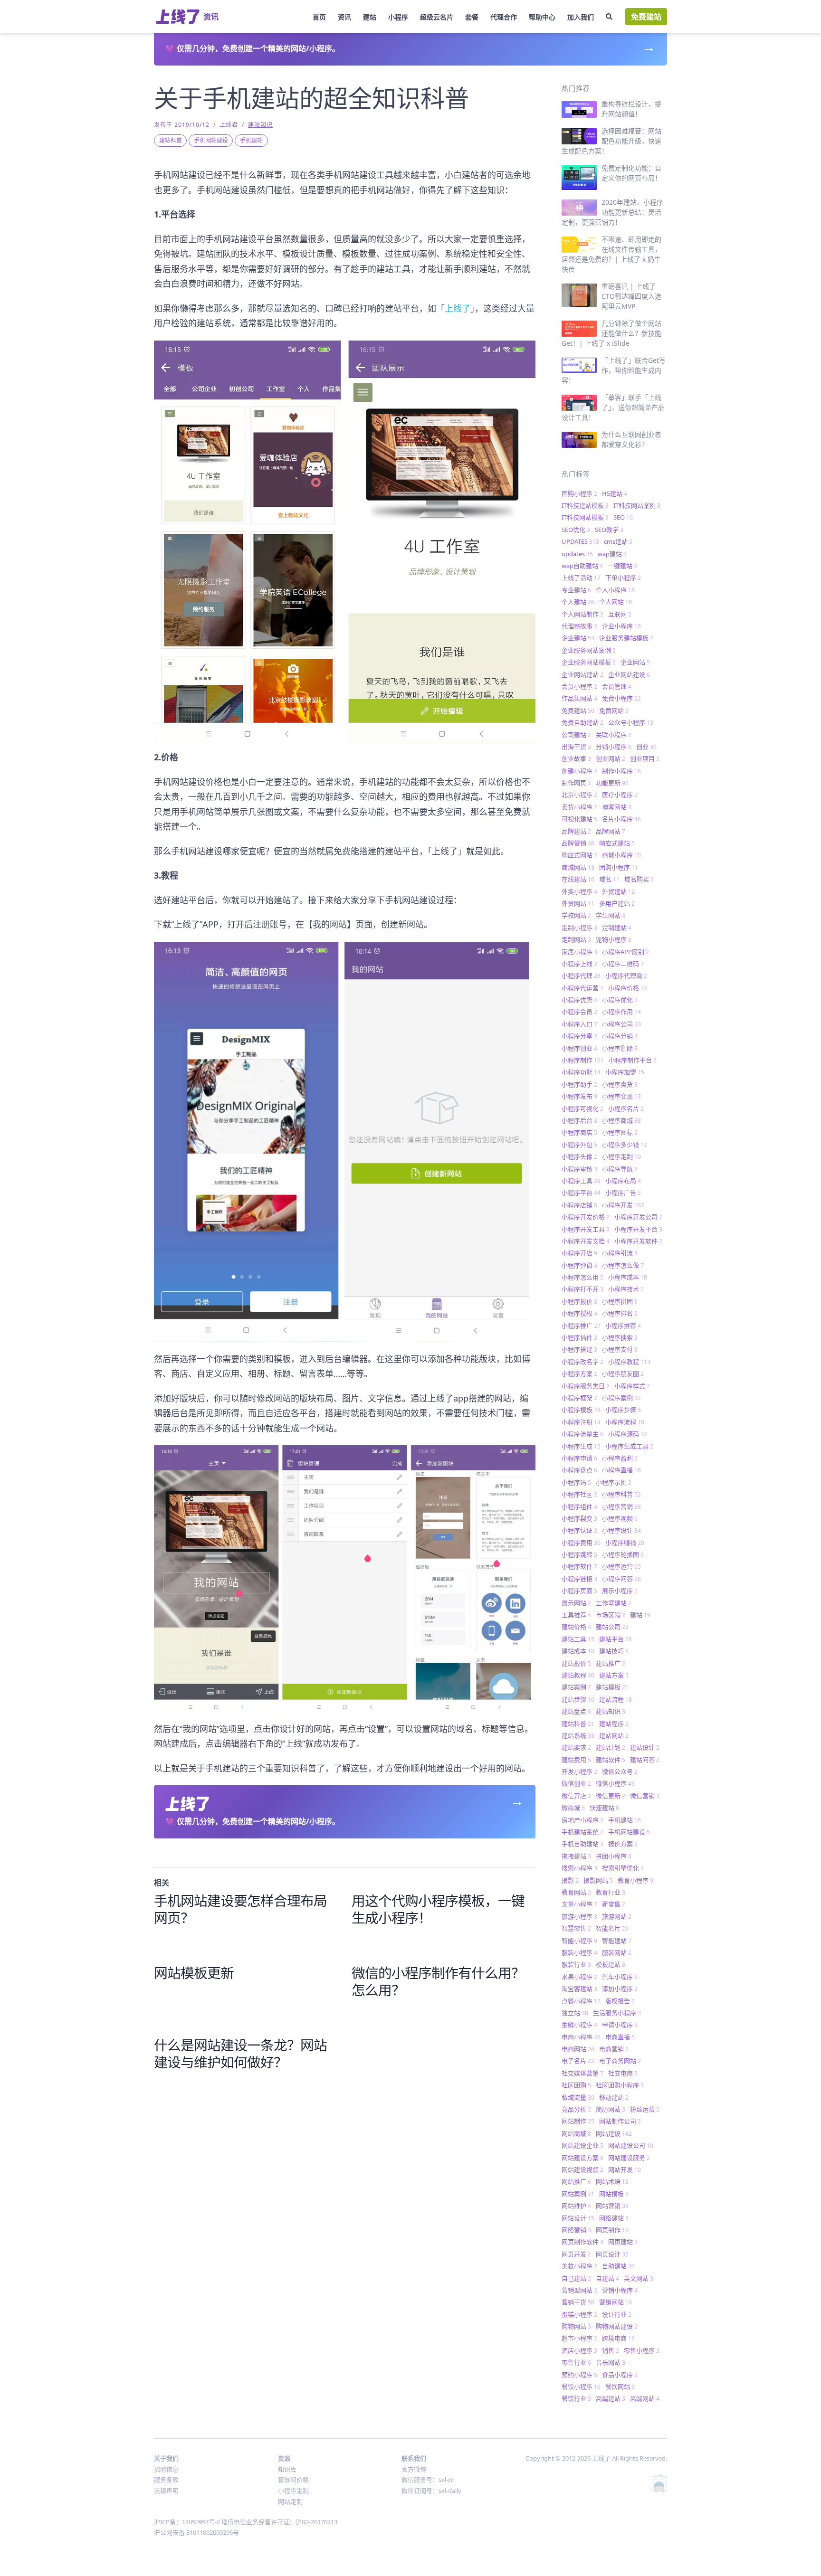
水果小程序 (579, 1977)
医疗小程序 (620, 795)
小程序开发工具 (586, 1229)
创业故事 (576, 758)
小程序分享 (579, 1036)
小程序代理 (581, 975)
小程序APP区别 (625, 952)
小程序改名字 (582, 1362)
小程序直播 (621, 1470)
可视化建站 (579, 819)
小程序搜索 (620, 1337)
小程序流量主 (582, 1434)
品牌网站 (611, 831)
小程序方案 (579, 1373)
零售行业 (576, 2362)
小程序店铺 (579, 1205)
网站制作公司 (620, 2121)
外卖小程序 (579, 891)
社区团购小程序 (620, 2085)
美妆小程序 (579, 2266)
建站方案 (614, 1675)
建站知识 (260, 125)
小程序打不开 (582, 1289)
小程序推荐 (623, 1326)
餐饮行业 (576, 2398)
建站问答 (645, 1760)
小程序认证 (579, 1530)
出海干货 (576, 747)
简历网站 (611, 2109)
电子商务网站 (620, 2061)
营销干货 (578, 2302)
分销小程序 (614, 747)
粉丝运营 (645, 2109)
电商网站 (578, 2049)
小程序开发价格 (586, 1217)
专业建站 (576, 590)
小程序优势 (579, 1000)
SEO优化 (576, 530)
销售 (611, 2350)
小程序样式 (632, 1386)
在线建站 (578, 879)
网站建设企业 (582, 2145)
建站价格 (576, 1627)
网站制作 (578, 2121)
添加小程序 (620, 1989)
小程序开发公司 (638, 1217)
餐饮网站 (620, 2387)
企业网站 (635, 662)
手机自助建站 (582, 1844)
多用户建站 (617, 903)
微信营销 (645, 1796)
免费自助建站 (582, 722)
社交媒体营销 (582, 2073)
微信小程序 (615, 1783)
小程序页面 (579, 1591)
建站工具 (578, 1639)
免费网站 (614, 710)
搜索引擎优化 (623, 1868)
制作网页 (576, 783)
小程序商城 (621, 1120)
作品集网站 (579, 698)
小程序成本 (628, 1277)
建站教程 (578, 1675)
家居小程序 (579, 952)
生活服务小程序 (617, 2013)
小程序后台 (579, 1120)
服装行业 (576, 1964)
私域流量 (578, 2097)
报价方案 (623, 1844)
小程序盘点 (579, 1470)
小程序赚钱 (625, 1543)
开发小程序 (579, 1771)
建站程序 (614, 1724)
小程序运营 (621, 1566)
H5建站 (615, 493)
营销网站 (616, 2302)
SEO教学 (609, 530)
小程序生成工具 (629, 1446)
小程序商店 (579, 1132)
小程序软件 (579, 1566)
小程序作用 (621, 1012)
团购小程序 (579, 493)
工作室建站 (614, 1603)
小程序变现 (621, 1096)
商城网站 (578, 867)
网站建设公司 (631, 2145)
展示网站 (576, 1603)
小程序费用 (581, 1543)
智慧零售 (576, 1928)
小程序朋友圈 (623, 1373)
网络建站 (614, 2218)
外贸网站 (578, 903)
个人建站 (578, 602)
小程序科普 (621, 1494)
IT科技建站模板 (585, 505)
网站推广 (576, 2181)
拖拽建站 (576, 1856)
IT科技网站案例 (637, 505)
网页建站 (623, 2242)
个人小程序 (615, 590)
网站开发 (625, 2169)
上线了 (458, 308)
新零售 (614, 1904)
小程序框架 (579, 1398)
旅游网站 (617, 1916)
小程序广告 (623, 1193)
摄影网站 (598, 1880)
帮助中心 (542, 17)
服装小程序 (579, 1952)
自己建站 (576, 2278)
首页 (319, 17)
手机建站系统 (582, 1832)
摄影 (570, 1880)
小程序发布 (579, 1096)
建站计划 (611, 1747)
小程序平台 (581, 1193)
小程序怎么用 (582, 1277)
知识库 (287, 2469)
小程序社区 (579, 1494)
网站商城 (576, 2133)
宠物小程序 (614, 939)
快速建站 (604, 1808)
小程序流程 (625, 1422)
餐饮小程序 (581, 2387)
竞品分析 (576, 2109)
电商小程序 (581, 2037)
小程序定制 (621, 1156)
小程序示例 (614, 1482)
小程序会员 (579, 1012)
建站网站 (614, 1735)
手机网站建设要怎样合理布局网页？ (240, 1909)
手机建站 (251, 140)
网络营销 (576, 2230)
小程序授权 (579, 1313)
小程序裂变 (579, 1518)
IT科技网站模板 (585, 517)
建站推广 (611, 1663)
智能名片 (612, 1928)
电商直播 (620, 2037)
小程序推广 (581, 1326)
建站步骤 (578, 1699)
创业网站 (611, 758)
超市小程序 (579, 2338)
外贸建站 (618, 891)
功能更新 (612, 783)
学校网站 (576, 915)
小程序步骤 (623, 1410)
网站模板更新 (194, 1973)
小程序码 (576, 1482)
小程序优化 (620, 1000)
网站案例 (578, 2194)
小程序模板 (581, 1410)
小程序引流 (620, 1253)
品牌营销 (578, 843)
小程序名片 (626, 1108)
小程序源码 (628, 1434)
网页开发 (576, 2254)
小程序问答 (621, 1579)
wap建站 (612, 554)
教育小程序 (635, 1880)
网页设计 (612, 2254)
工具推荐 (576, 1615)
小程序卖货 (620, 1084)
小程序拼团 (620, 1301)
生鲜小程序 (579, 2025)
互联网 (620, 614)
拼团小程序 (614, 1856)
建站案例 (576, 1687)
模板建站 (611, 1964)
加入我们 (581, 17)
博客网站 (617, 807)
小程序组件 (579, 1506)
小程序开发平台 (638, 1229)
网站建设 (614, 2133)
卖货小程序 (579, 807)
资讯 (344, 17)
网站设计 (578, 2218)
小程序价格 (628, 988)
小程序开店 (579, 1253)
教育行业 (611, 1892)
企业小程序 (621, 626)
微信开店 (576, 1796)
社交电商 (623, 2073)
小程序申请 (579, 1458)
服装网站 (617, 1952)
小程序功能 (581, 1072)
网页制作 (612, 2230)
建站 (370, 17)
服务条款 (166, 2480)
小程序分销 (620, 1036)
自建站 (607, 2278)
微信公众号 (620, 1771)
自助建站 (618, 2266)
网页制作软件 (582, 2242)
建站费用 (576, 1760)
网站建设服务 (629, 2158)
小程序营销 (621, 1506)
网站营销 (612, 2206)
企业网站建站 (582, 674)
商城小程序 (621, 855)
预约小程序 (579, 2375)
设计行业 (617, 2314)
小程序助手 (579, 1084)
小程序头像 (579, 1156)
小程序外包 (579, 1145)
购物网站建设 (617, 2326)
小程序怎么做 (623, 1265)
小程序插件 (579, 1337)
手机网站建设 (211, 140)
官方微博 (414, 2469)
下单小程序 (623, 578)
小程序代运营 (582, 988)
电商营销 (614, 2049)
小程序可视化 (582, 1108)
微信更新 (611, 1796)
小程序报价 (579, 1301)
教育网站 (576, 1892)
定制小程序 (579, 928)
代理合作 (504, 17)
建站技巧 (614, 1651)
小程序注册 (581, 1422)
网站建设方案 (582, 2158)
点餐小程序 (581, 2001)
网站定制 (290, 2501)
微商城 (573, 1808)
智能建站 (617, 1941)
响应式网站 (579, 855)
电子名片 (578, 2061)
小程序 (398, 17)
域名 (609, 879)
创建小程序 (579, 771)
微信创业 (576, 1783)
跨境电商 (618, 2338)
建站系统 (578, 1735)
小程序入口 (579, 1024)
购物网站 (576, 2326)
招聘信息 (166, 2469)
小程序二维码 (623, 964)
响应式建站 (617, 843)
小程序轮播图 (623, 1554)
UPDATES (580, 541)
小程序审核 (579, 1169)
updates (577, 554)
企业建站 (578, 638)
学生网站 (611, 915)
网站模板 (614, 2194)
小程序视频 (620, 1518)
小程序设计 (621, 1530)
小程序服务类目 (586, 1386)
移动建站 (614, 2097)
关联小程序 (614, 735)
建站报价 (576, 1663)
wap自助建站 (582, 566)
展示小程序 (620, 1591)
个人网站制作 (582, 614)
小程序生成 (581, 1446)
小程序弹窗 (579, 1265)
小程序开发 (623, 1205)
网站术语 (612, 2181)
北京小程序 (579, 795)
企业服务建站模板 (626, 638)
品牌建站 (576, 831)
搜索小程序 (579, 1868)
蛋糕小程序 (579, 2314)
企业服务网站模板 (589, 662)
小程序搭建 (579, 1349)
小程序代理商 (626, 975)
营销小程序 (620, 2290)
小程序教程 (629, 1362)
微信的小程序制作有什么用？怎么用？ (438, 1981)
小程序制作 (583, 1060)
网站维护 (576, 2206)
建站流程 (616, 1699)
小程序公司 (621, 1024)
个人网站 (616, 602)
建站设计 (645, 1747)
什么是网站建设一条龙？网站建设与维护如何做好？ (240, 2053)
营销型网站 (579, 2290)
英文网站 (639, 2278)
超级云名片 (437, 17)
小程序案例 (621, 1398)
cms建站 (618, 541)
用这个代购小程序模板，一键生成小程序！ (438, 1909)
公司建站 (576, 735)
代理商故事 (579, 626)
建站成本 (578, 1651)
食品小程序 (620, 2375)
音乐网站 (611, 2362)
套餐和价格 (293, 2480)
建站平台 (616, 1639)
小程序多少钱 (625, 1145)
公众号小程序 (631, 722)
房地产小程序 (582, 1820)
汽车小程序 (620, 1977)
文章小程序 (579, 1904)
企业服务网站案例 (589, 650)
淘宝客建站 (579, 1989)
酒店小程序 (579, 2350)
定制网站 (576, 939)
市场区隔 (611, 1615)
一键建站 (622, 566)
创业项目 (645, 758)
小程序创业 (579, 1048)
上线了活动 (581, 578)
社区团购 (576, 2085)
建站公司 (612, 1627)
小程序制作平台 (633, 1060)
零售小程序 (642, 2350)
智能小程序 (579, 1941)
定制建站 (617, 928)
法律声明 (166, 2491)
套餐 (472, 17)
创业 (646, 747)
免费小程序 (621, 698)
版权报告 (620, 2001)
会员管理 (617, 686)
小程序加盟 (625, 1072)
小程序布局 (623, 1181)
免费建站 (646, 17)
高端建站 (611, 2398)
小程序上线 (579, 964)
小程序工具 (581, 1181)
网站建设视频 (582, 2169)
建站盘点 (576, 1711)
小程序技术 (626, 1289)
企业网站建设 (629, 674)
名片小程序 (621, 819)
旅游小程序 (579, 1916)
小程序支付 (620, 1349)
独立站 (575, 2013)
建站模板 (612, 1687)
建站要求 (576, 1747)
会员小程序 (579, 686)
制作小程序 (621, 771)
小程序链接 (579, 1579)
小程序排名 (620, 1313)
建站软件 (611, 1760)
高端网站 (645, 2398)
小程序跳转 (579, 1554)
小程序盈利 (620, 1458)
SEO (623, 517)
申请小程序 (620, 2025)
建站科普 (171, 140)
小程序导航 (620, 1169)
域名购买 (639, 879)
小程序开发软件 (638, 1241)
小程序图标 (620, 1132)
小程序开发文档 (586, 1241)
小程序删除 (620, 1048)
